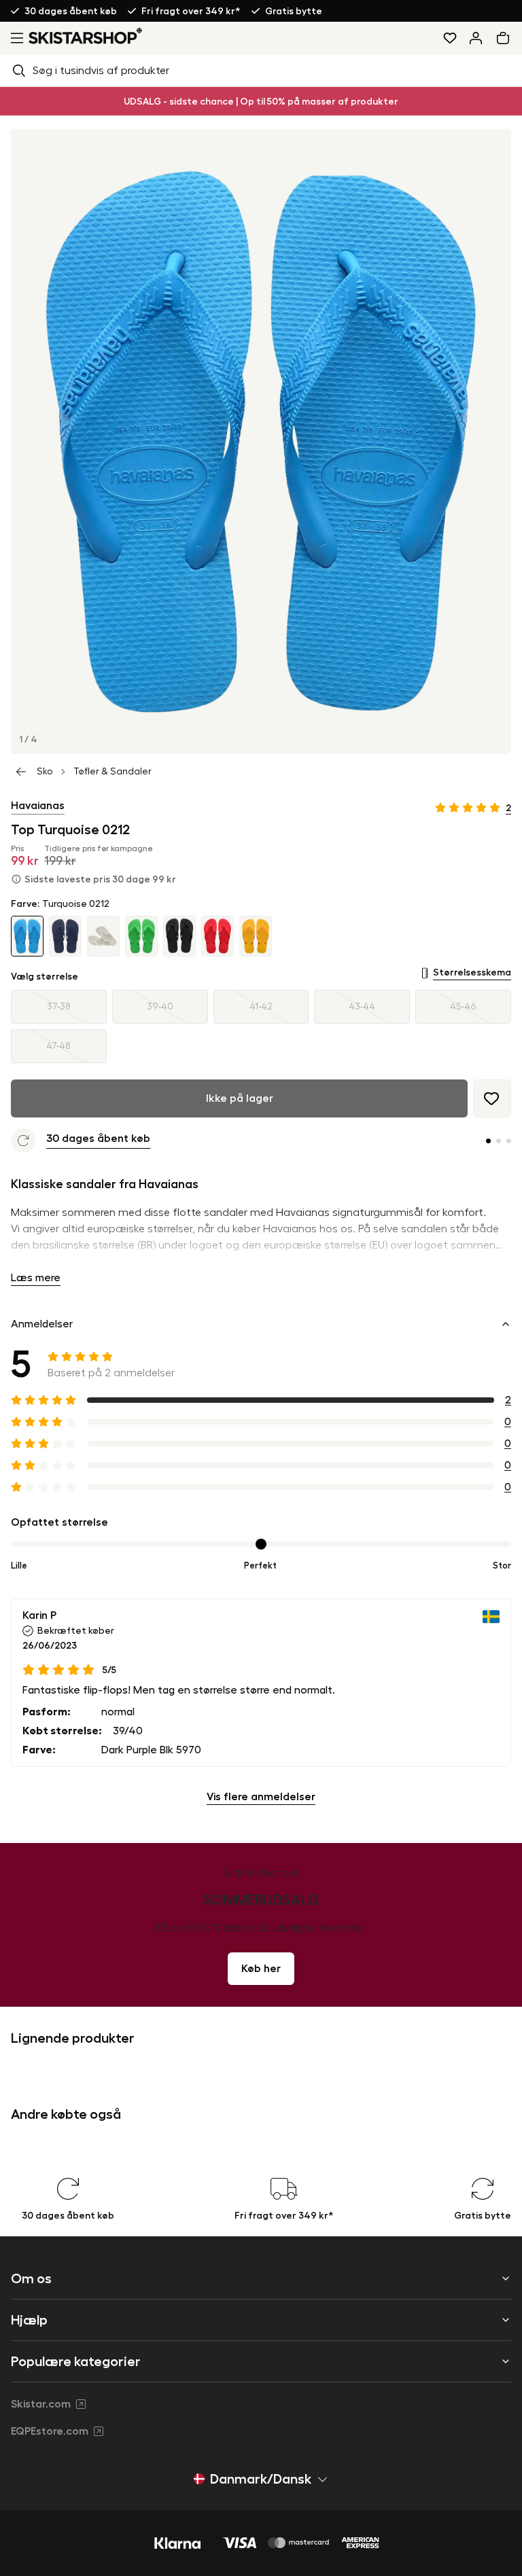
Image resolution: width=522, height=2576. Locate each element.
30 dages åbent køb (71, 11)
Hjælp (29, 2320)
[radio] (59, 1007)
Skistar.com (41, 2404)
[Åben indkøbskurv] (506, 38)
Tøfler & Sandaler (112, 772)
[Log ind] (476, 38)
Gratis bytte (294, 11)
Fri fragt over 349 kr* (191, 11)
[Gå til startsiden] (86, 36)
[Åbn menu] (14, 38)
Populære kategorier (76, 2361)
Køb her (261, 1969)
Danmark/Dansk (261, 2479)
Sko (45, 772)
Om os (31, 2278)
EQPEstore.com (50, 2431)
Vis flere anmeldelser (261, 1797)
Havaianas (38, 806)
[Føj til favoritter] (492, 1098)
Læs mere (36, 1278)
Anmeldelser (42, 1324)
